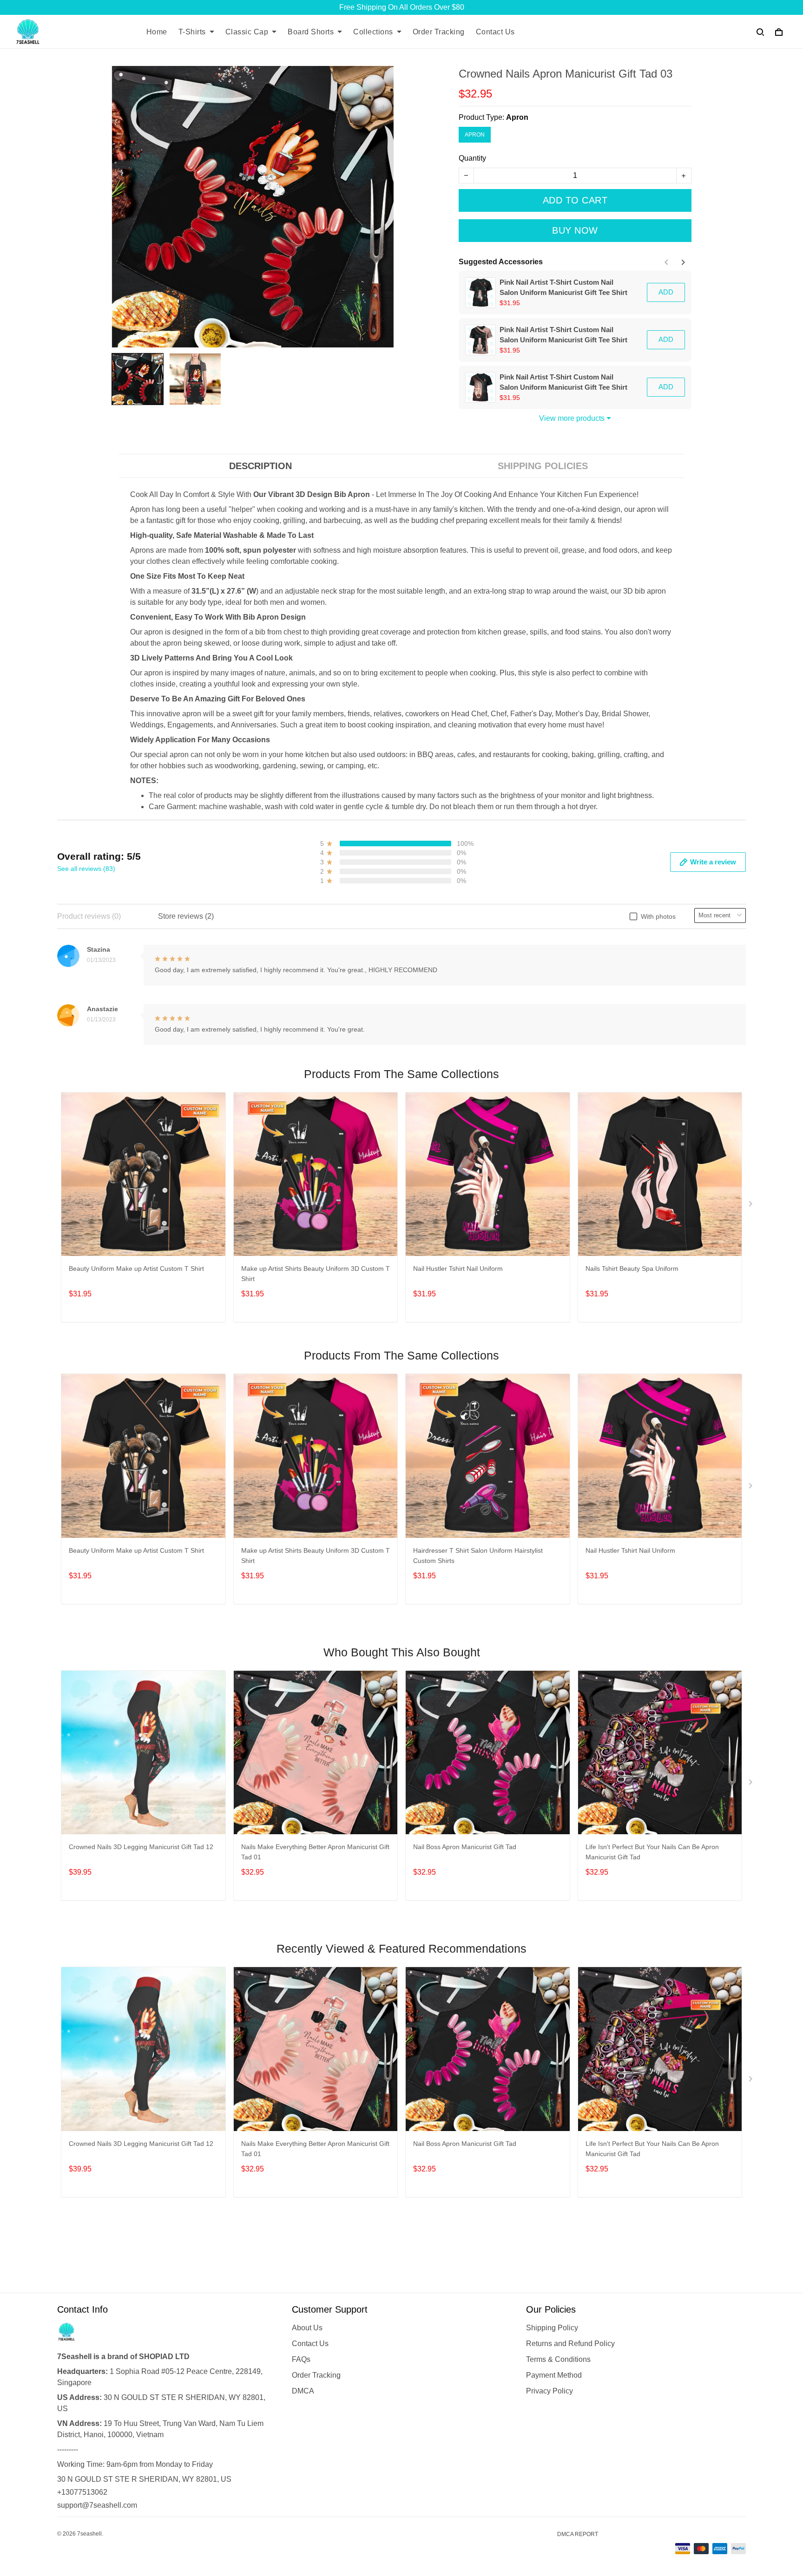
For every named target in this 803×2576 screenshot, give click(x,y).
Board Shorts (311, 32)
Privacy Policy (550, 2391)
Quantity (472, 158)
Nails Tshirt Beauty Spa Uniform (632, 1268)
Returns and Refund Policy (570, 2344)
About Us (307, 2328)
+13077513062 (82, 2492)
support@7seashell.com (97, 2505)
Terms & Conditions (558, 2359)
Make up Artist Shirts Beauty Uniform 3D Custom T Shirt (316, 1274)
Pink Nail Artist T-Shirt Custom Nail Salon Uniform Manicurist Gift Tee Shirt (563, 287)
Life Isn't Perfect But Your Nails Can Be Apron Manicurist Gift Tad (652, 1852)
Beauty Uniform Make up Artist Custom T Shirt (136, 1268)
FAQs (301, 2359)
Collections (373, 32)
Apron (517, 117)
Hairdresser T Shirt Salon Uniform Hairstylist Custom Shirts (478, 1556)
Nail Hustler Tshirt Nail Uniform (458, 1268)
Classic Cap (247, 32)
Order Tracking (439, 32)
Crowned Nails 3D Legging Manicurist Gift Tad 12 (141, 1847)
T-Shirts (192, 32)
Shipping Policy (552, 2328)
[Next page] (682, 262)
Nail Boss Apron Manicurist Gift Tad (465, 1847)
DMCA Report (578, 2534)
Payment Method (554, 2375)
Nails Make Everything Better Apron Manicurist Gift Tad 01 (315, 1852)
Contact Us (495, 32)
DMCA (303, 2391)
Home (157, 32)
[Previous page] (667, 262)
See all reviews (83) (86, 869)
